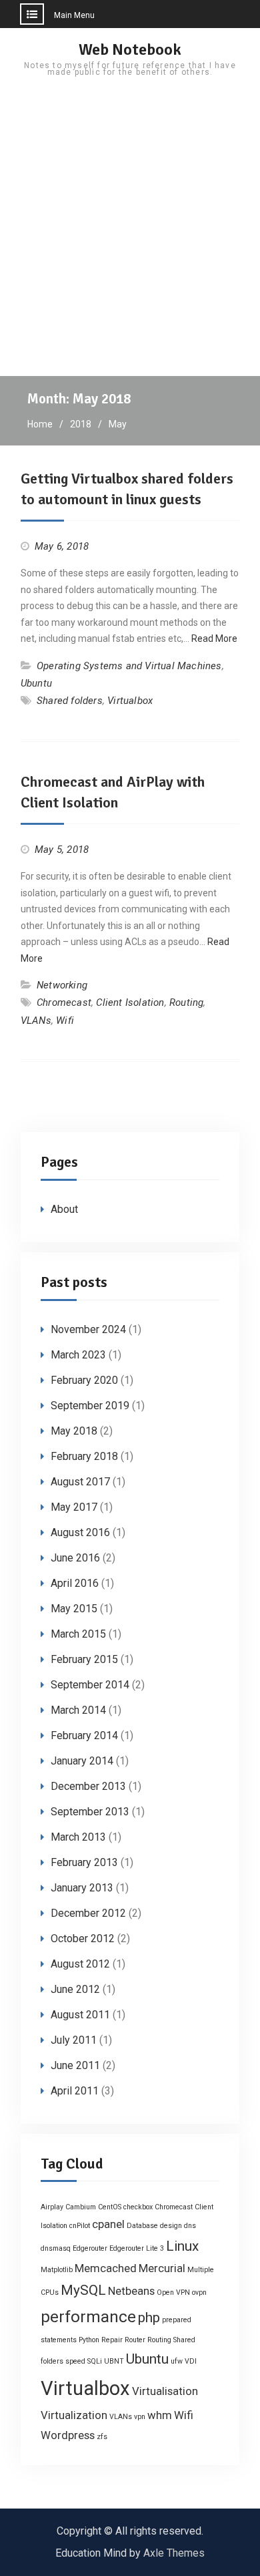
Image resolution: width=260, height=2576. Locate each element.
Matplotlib (57, 2270)
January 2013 (82, 1888)
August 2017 (80, 1482)
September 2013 (90, 1812)
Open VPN (173, 2292)
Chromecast (64, 1002)
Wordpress (68, 2435)
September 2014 (90, 1685)
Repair (112, 2340)
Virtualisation (165, 2391)
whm (160, 2415)
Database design (154, 2226)
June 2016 (75, 1558)
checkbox (138, 2207)
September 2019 (90, 1406)
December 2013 (88, 1786)
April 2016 (75, 1583)
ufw (177, 2361)
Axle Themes (174, 2553)
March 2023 (78, 1355)
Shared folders (70, 701)
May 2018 (74, 1431)
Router (135, 2340)
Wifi (65, 1021)
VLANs (36, 1021)
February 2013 (84, 1862)
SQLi (95, 2361)
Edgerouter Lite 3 (137, 2248)
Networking (62, 985)
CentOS (110, 2207)
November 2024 (88, 1329)
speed (75, 2361)
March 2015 (78, 1634)
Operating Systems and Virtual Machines (129, 666)
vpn (140, 2417)
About (64, 1209)
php (149, 2318)
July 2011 (74, 2040)
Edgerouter (90, 2248)
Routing (186, 1002)
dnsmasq (56, 2248)
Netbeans (131, 2291)
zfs (102, 2437)
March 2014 (78, 1710)
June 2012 (75, 1989)
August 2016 (80, 1532)
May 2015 (74, 1609)
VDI (191, 2361)
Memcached (106, 2268)
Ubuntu (36, 683)
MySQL (83, 2290)
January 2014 (82, 1761)
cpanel (108, 2224)
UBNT (114, 2361)
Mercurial (162, 2268)
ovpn (199, 2292)
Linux (182, 2246)
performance (88, 2317)
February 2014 (84, 1735)
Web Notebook (130, 49)
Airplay (52, 2207)
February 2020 (84, 1380)
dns (190, 2226)
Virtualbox (130, 701)
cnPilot (80, 2226)
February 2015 (84, 1659)
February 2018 (84, 1456)
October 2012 (83, 1939)
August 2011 (80, 2015)
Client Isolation (130, 1002)
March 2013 (78, 1837)
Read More (214, 638)
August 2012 (80, 1964)
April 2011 (75, 2091)
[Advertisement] (130, 239)
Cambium (81, 2207)
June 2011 (75, 2065)
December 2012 (88, 1913)
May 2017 (74, 1507)
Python (89, 2340)
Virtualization (74, 2415)
